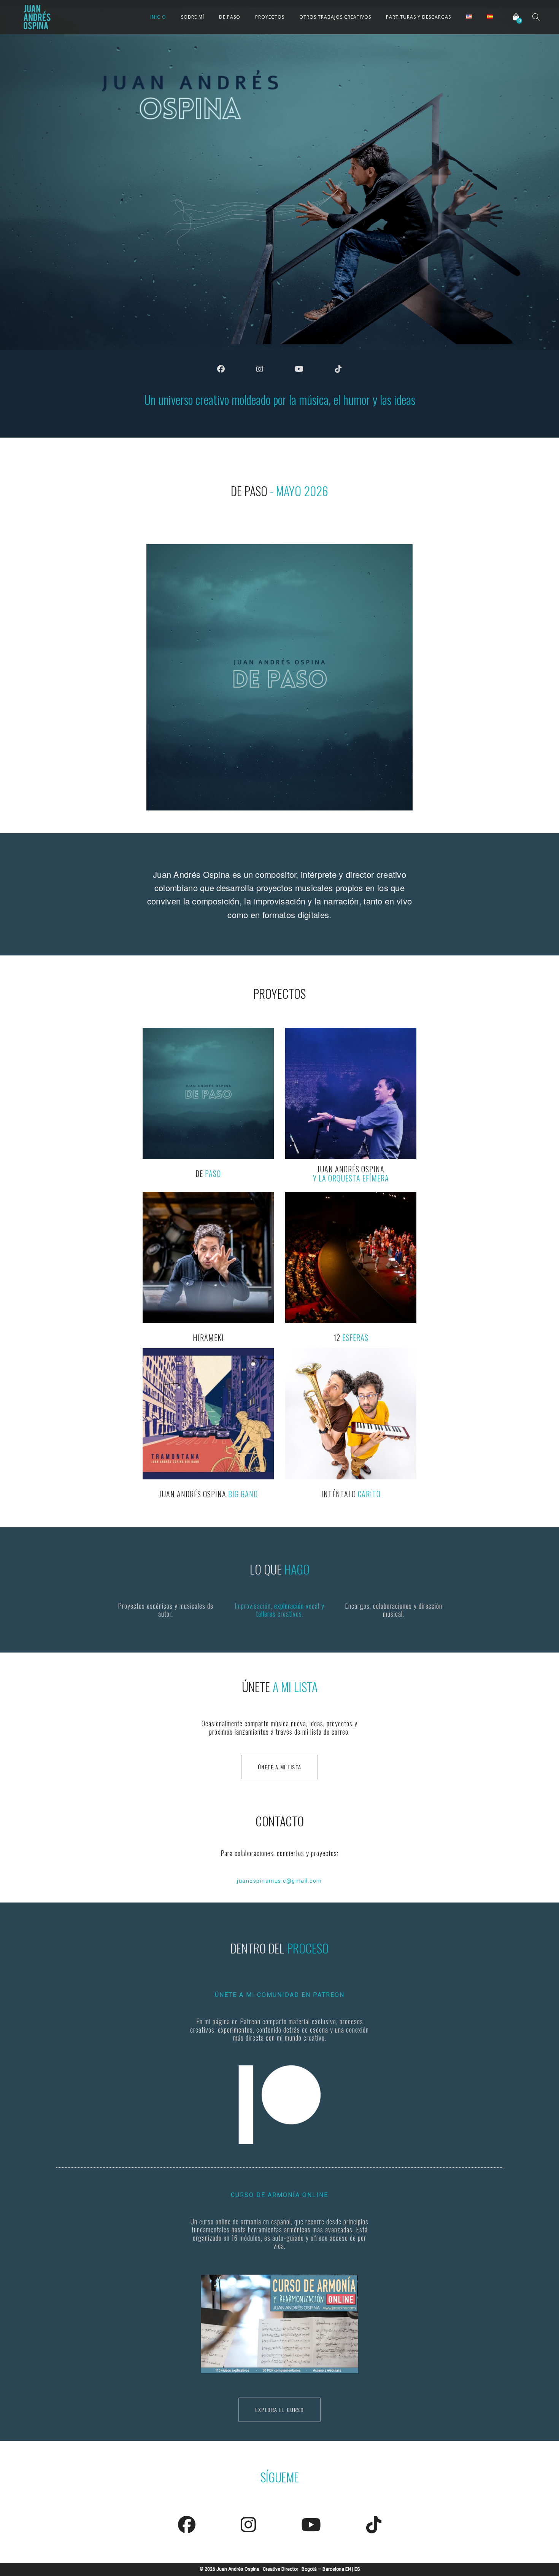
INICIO (158, 17)
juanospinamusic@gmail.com (279, 1881)
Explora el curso (279, 2410)
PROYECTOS (270, 17)
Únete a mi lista (280, 1767)
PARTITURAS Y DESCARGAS (418, 17)
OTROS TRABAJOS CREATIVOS (335, 17)
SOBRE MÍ (193, 17)
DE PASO (230, 17)
